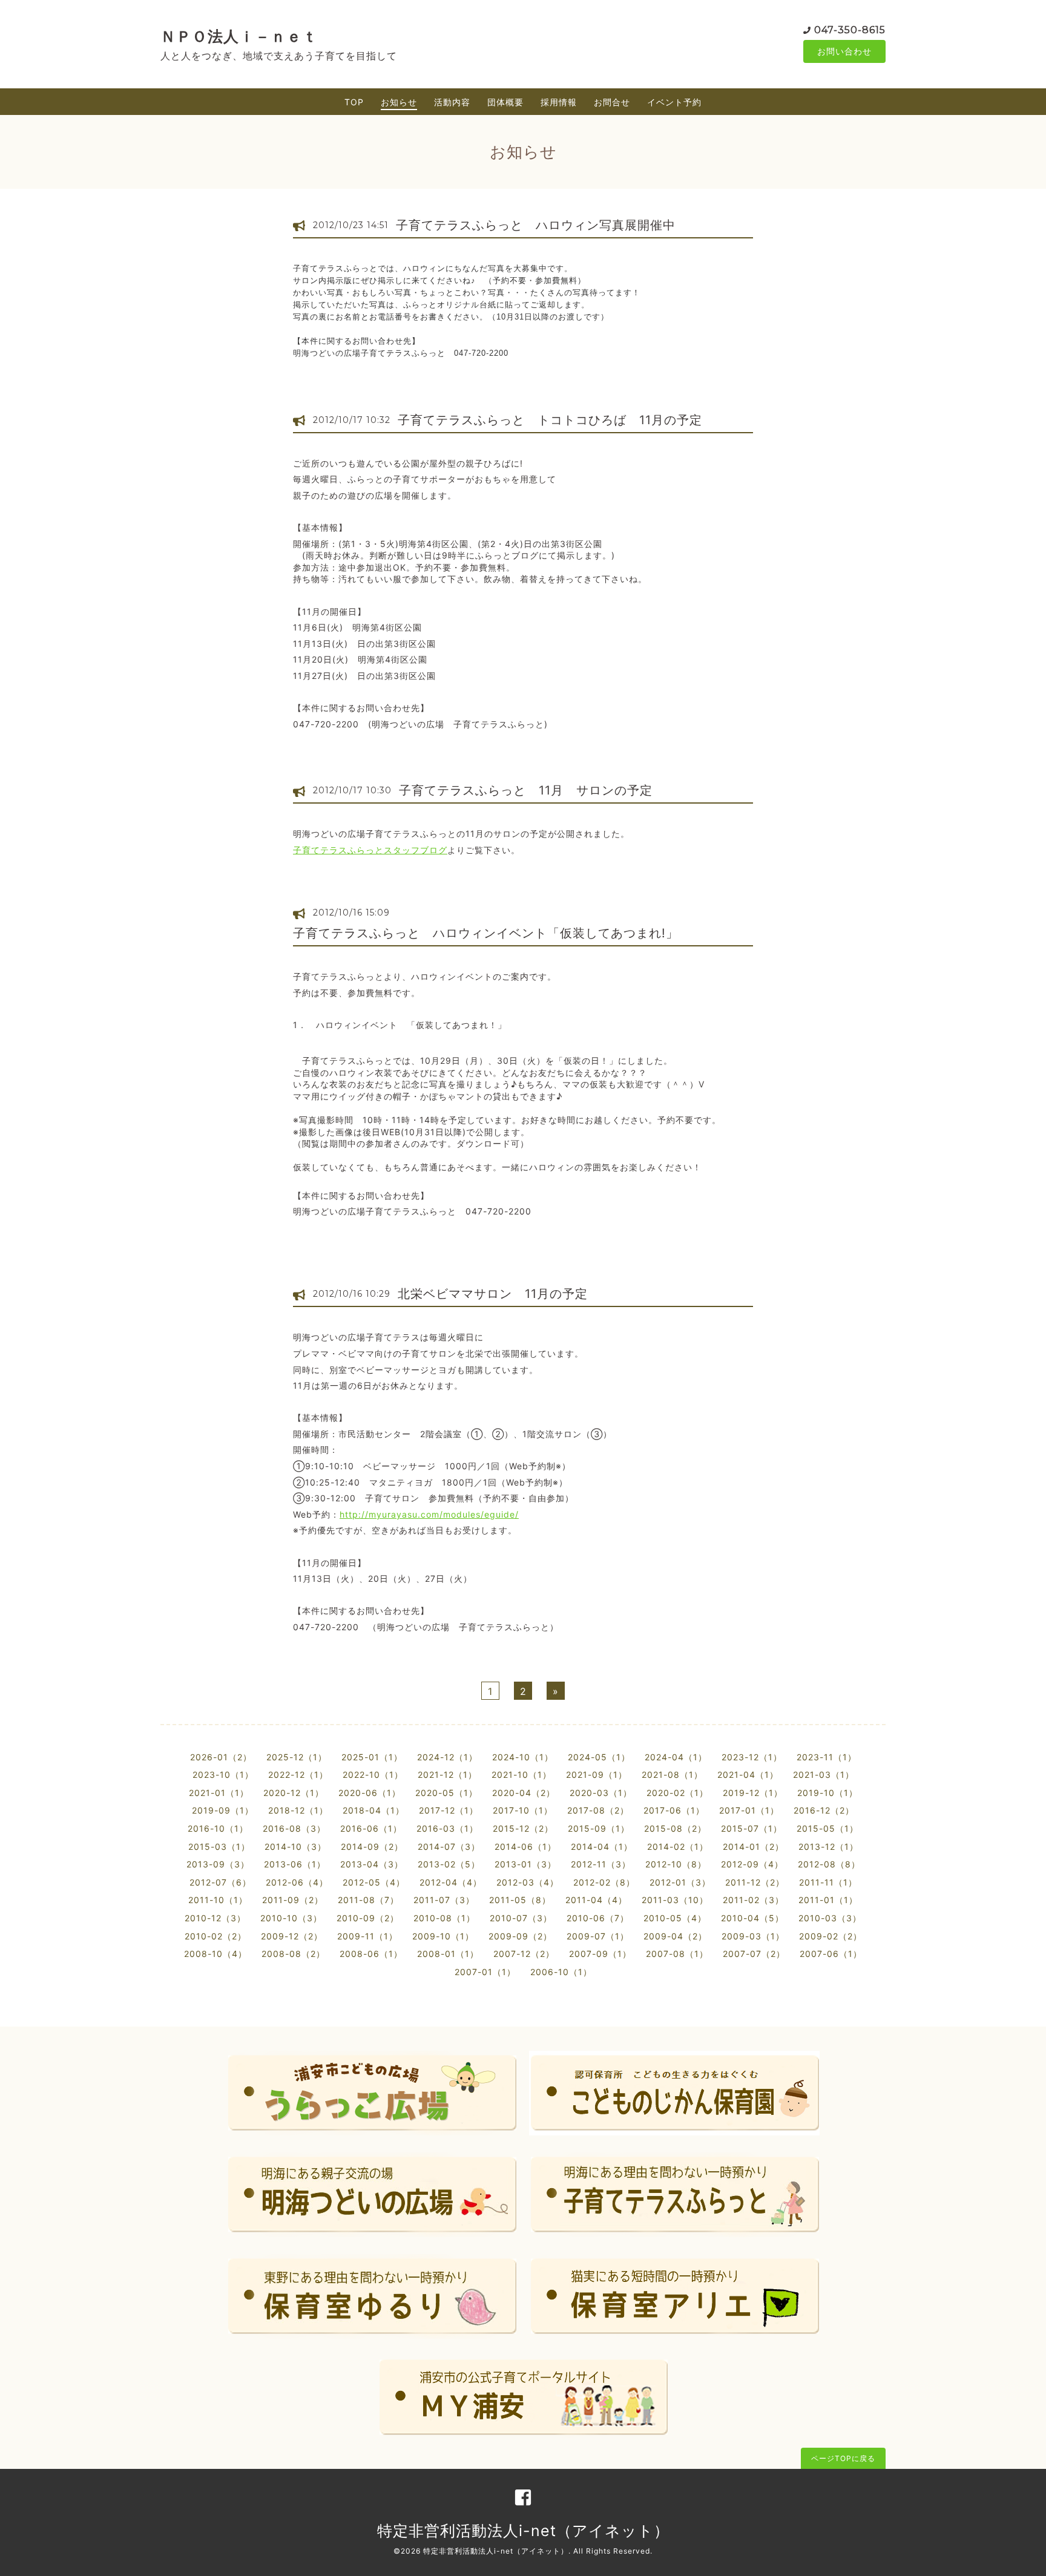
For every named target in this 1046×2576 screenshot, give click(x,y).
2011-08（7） (368, 1900)
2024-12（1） (447, 1757)
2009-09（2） (520, 1936)
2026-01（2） (221, 1757)
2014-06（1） (525, 1847)
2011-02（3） (753, 1900)
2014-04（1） (602, 1847)
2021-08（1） (672, 1775)
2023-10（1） (223, 1775)
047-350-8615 (850, 30)
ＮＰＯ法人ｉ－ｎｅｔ (239, 36)
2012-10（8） (676, 1864)
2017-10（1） (523, 1810)
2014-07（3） (449, 1847)
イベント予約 (674, 102)
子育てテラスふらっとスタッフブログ (370, 850)
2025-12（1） (297, 1757)
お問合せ (612, 102)
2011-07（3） (444, 1900)
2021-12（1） (447, 1775)
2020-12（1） (294, 1793)
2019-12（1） (753, 1793)
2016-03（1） (447, 1828)
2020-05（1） (446, 1793)
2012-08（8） (829, 1864)
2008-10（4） (215, 1954)
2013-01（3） (525, 1864)
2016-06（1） (371, 1828)
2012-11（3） (601, 1864)
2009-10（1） (443, 1936)
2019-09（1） (223, 1810)
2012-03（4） (528, 1882)
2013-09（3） (218, 1864)
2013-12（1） (828, 1847)
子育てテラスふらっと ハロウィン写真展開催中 (536, 225)
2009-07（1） (598, 1936)
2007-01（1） (485, 1972)
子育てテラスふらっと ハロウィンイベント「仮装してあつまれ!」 (486, 933)
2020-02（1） (677, 1793)
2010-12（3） (215, 1918)
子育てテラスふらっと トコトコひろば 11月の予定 (550, 420)
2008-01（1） (448, 1954)
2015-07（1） (752, 1828)
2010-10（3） (291, 1918)
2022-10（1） (373, 1775)
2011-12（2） (755, 1882)
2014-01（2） (753, 1847)
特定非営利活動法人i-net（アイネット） (523, 2531)
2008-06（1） (371, 1954)
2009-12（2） (292, 1936)
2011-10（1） (218, 1900)
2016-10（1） (218, 1828)
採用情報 (559, 102)
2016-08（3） (294, 1828)
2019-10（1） (827, 1793)
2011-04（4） (596, 1900)
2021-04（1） (748, 1775)
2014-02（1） (678, 1847)
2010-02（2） (215, 1936)
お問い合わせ (844, 51)
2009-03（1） (753, 1936)
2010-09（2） (368, 1918)
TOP (354, 102)
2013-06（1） (295, 1864)
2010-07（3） (521, 1918)
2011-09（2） (293, 1900)
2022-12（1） (298, 1775)
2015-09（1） (599, 1828)
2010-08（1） (444, 1918)
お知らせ (399, 102)
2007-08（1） (677, 1954)
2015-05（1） (827, 1828)
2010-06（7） (598, 1918)
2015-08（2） (675, 1828)
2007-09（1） (600, 1954)
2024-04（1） (676, 1757)
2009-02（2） (831, 1936)
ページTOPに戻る (843, 2458)
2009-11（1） (367, 1936)
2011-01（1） (828, 1900)
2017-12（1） (449, 1810)
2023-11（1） (827, 1757)
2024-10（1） (523, 1757)
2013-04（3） (372, 1864)
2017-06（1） (674, 1810)
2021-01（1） (219, 1793)
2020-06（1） (370, 1793)
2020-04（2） (524, 1793)
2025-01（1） (372, 1757)
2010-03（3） (830, 1918)
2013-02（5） (449, 1864)
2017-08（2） (598, 1810)
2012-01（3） (680, 1882)
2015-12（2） (523, 1828)
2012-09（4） (752, 1864)
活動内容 (452, 102)
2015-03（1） (219, 1847)
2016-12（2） (824, 1810)
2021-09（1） (597, 1775)
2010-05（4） (675, 1918)
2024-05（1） (599, 1757)
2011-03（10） (675, 1900)
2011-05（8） (520, 1900)
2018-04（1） (373, 1810)
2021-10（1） (521, 1775)
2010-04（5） (752, 1918)
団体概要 (505, 102)
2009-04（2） (675, 1936)
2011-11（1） (828, 1882)
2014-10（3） (295, 1847)
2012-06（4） (297, 1882)
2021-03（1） (824, 1775)
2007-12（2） (524, 1954)
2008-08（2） (293, 1954)
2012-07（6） (220, 1882)
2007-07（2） (754, 1954)
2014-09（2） (372, 1847)
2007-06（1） (831, 1954)
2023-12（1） (752, 1757)
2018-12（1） (298, 1810)
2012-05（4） (374, 1882)
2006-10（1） (561, 1972)
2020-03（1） (601, 1793)
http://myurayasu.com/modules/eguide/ (429, 1514)
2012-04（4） (451, 1882)
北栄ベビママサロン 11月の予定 (493, 1294)
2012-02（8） (604, 1882)
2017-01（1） (749, 1810)
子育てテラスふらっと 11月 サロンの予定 (526, 790)
